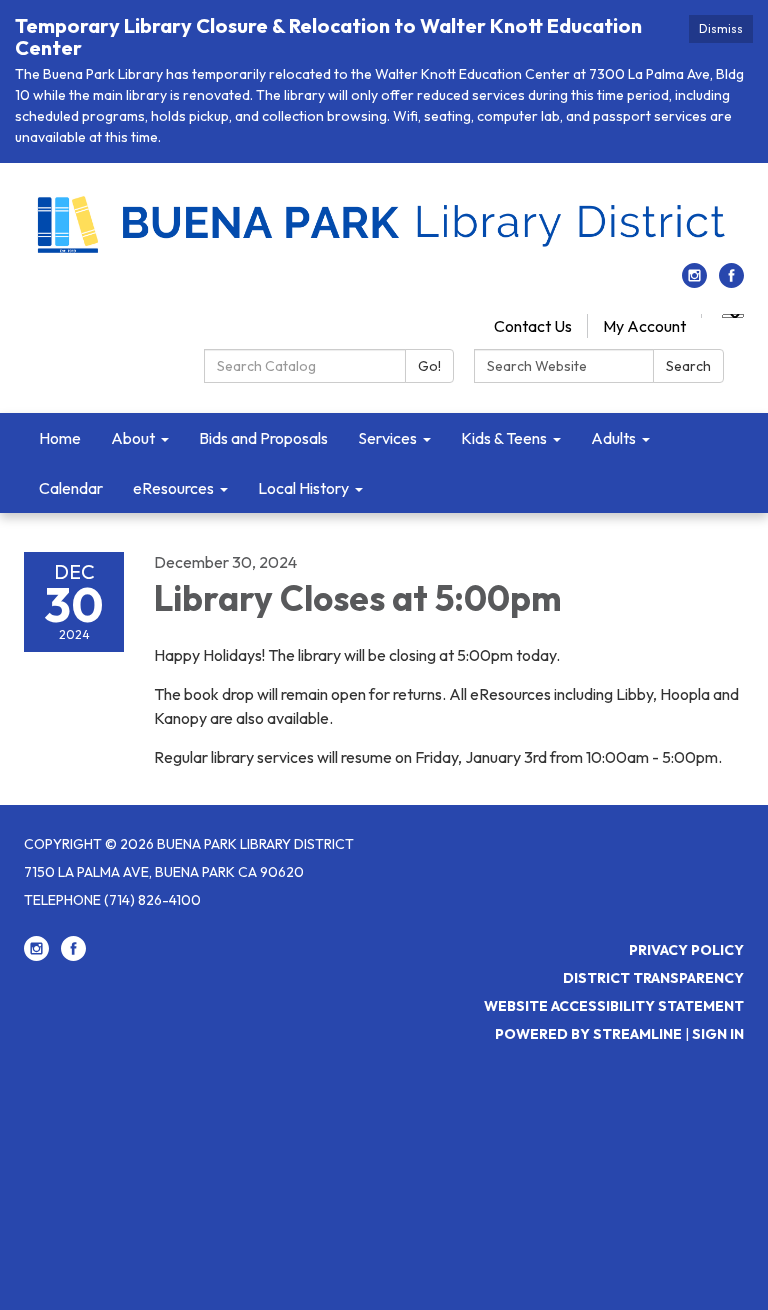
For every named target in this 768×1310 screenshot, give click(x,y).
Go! (429, 366)
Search (688, 366)
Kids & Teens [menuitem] (504, 438)
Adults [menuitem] (613, 438)
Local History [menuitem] (303, 488)
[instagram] (694, 282)
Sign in (718, 1034)
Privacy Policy (686, 950)
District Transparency (653, 978)
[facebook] (731, 282)
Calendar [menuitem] (71, 488)
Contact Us (533, 326)
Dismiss (721, 28)
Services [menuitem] (387, 438)
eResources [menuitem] (173, 488)
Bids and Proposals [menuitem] (263, 438)
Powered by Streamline (588, 1034)
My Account (644, 326)
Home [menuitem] (60, 438)
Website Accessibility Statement (614, 1006)
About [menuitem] (133, 438)
